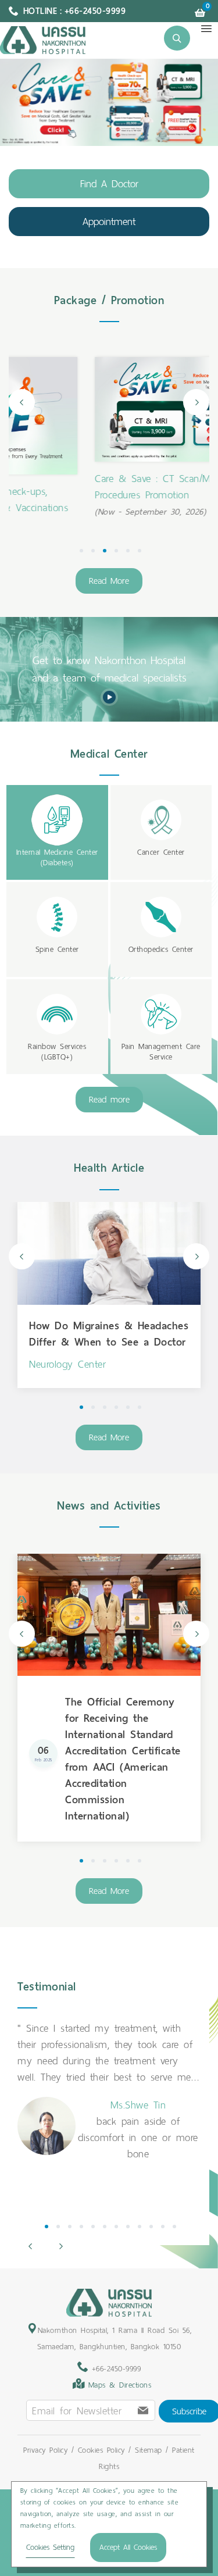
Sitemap (149, 2450)
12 (174, 2227)
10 (151, 2227)
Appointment (109, 222)
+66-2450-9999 (114, 2369)
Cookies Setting (50, 2547)
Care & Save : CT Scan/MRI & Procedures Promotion (86, 487)
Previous (22, 402)
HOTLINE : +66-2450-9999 (75, 11)
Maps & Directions (120, 2385)
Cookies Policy (101, 2450)
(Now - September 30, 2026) (73, 512)
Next (196, 402)
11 (163, 2227)
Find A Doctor (109, 184)
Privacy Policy (45, 2450)
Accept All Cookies (128, 2547)
